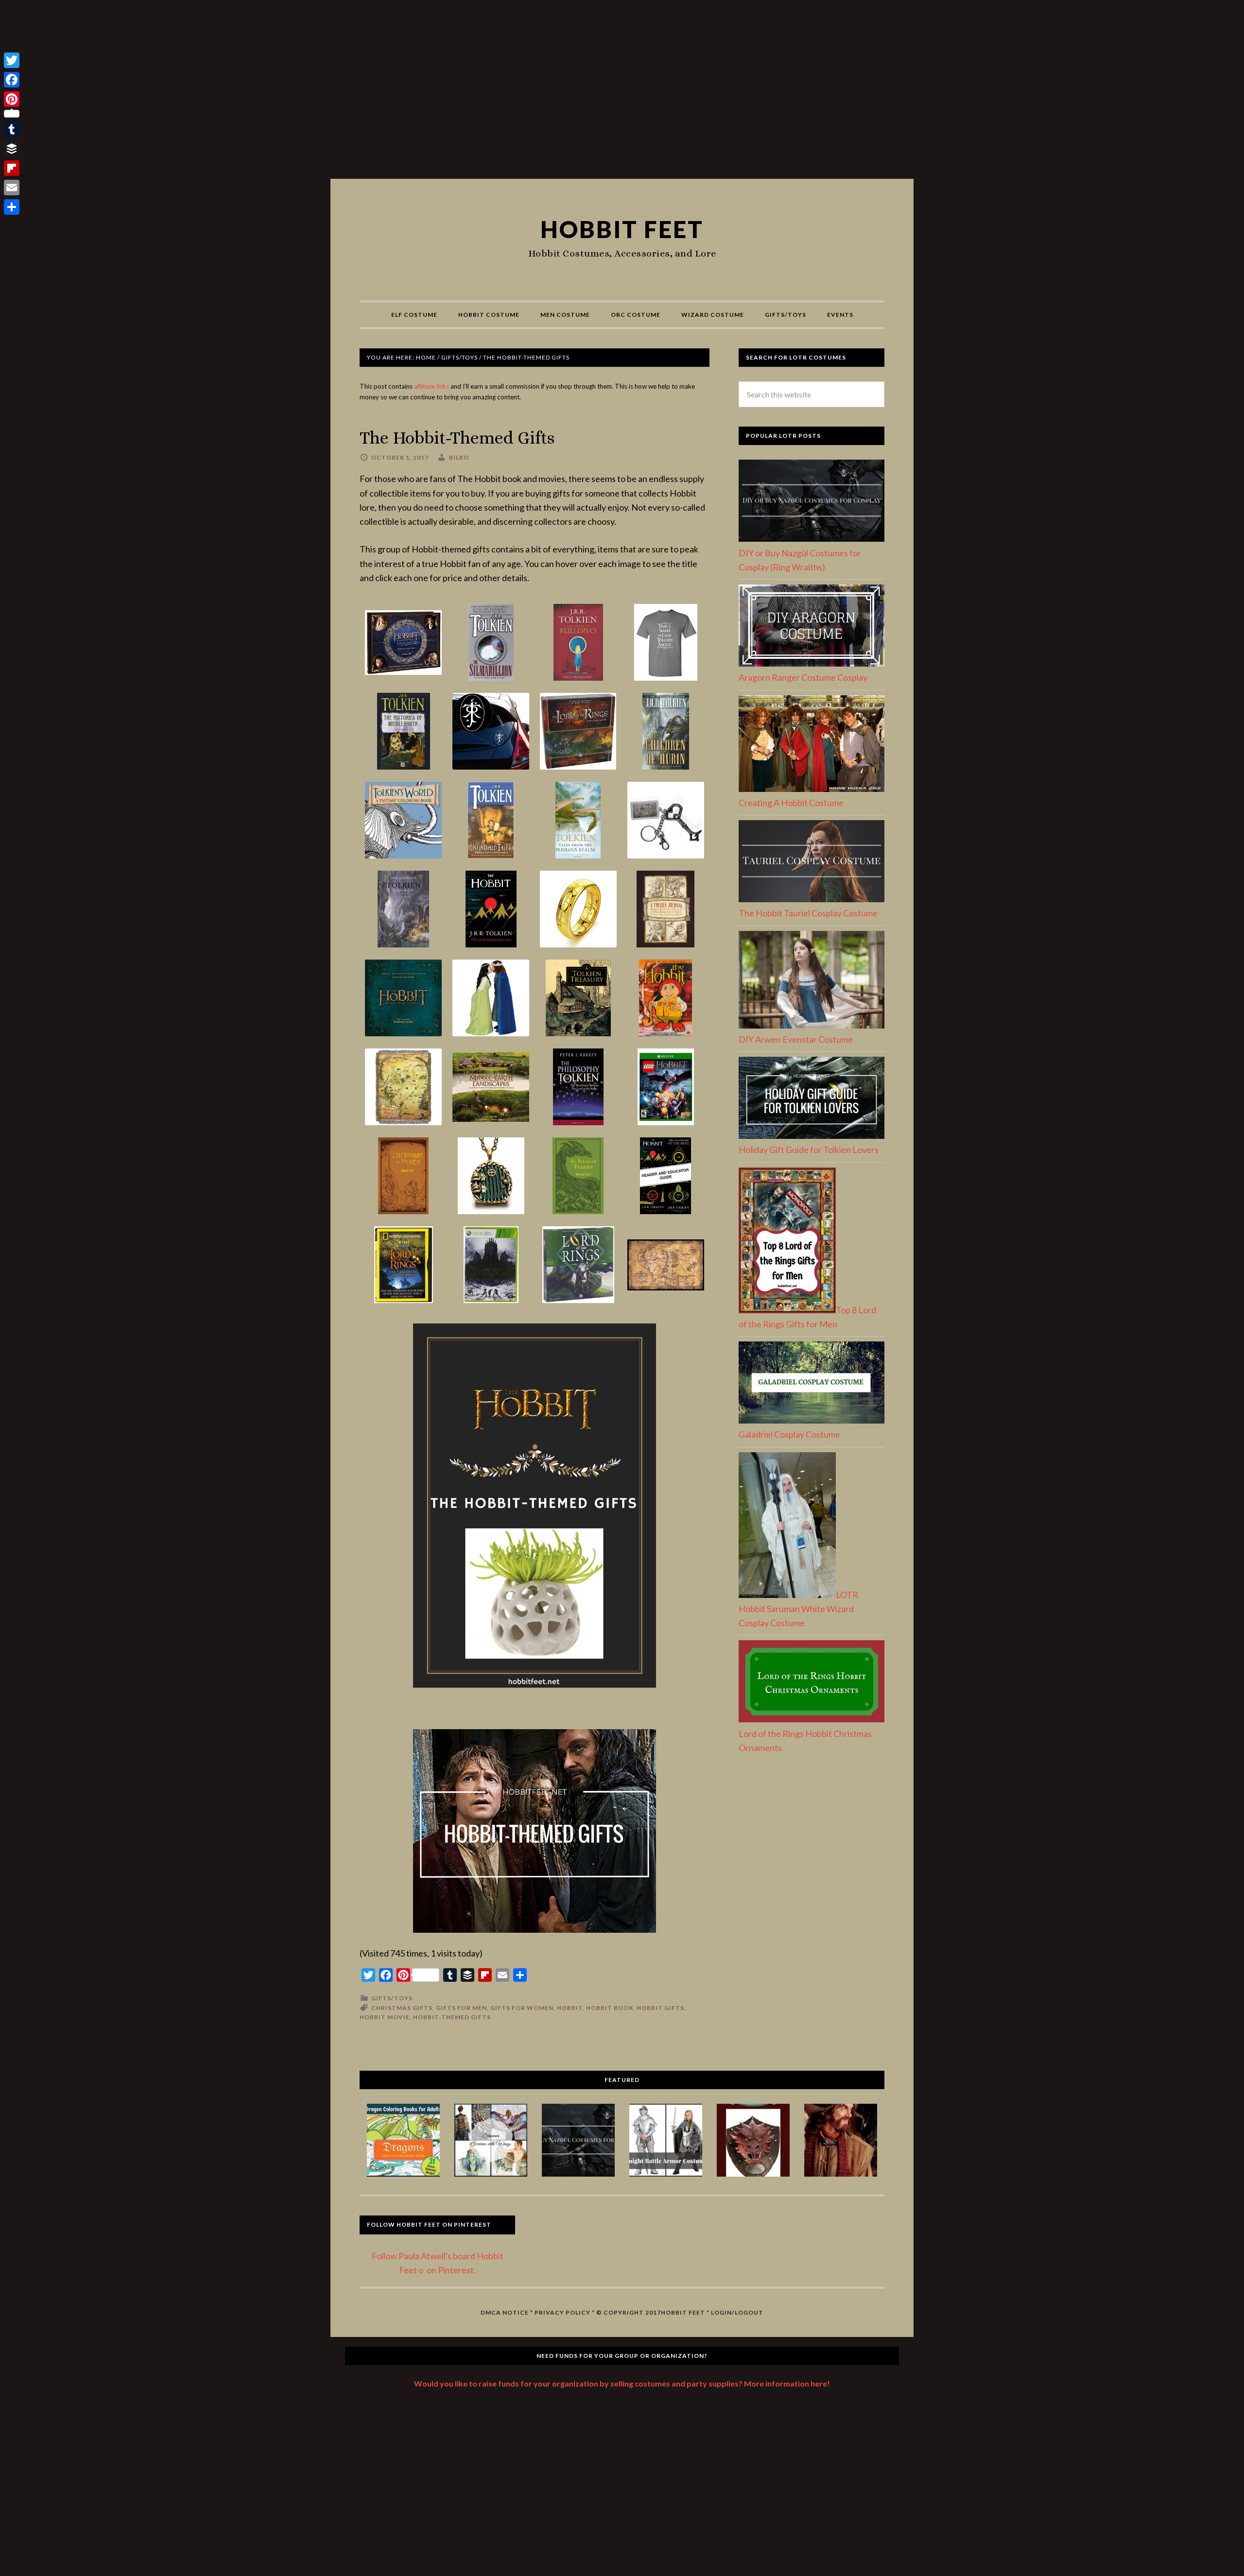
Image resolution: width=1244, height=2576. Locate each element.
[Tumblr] (12, 129)
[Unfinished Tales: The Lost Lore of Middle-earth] (491, 821)
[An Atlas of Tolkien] (578, 1176)
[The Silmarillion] (491, 643)
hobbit (570, 2008)
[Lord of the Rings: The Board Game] (578, 1265)
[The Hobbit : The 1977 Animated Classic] (666, 999)
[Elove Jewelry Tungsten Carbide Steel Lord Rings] (578, 910)
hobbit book (610, 2008)
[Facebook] (12, 80)
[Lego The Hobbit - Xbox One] (666, 1088)
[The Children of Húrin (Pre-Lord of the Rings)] (666, 732)
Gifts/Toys (392, 1998)
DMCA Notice (505, 2312)
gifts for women (522, 2008)
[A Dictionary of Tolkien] (403, 1176)
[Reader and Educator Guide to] (666, 1176)
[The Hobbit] (491, 910)
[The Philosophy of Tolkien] (578, 1088)
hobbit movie (385, 2017)
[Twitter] (12, 60)
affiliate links (432, 386)
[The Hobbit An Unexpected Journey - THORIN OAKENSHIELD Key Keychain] (666, 821)
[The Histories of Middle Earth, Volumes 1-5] (403, 732)
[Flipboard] (12, 168)
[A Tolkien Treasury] (578, 999)
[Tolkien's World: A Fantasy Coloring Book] (403, 821)
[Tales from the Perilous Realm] (578, 821)
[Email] (12, 188)
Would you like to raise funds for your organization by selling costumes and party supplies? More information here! (622, 2383)
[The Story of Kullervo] (578, 643)
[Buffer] (12, 149)
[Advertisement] (622, 93)
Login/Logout (737, 2312)
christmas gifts (402, 2008)
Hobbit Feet (622, 229)
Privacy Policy (562, 2312)
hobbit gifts (660, 2008)
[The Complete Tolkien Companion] (403, 910)
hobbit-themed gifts (452, 2017)
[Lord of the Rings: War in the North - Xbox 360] (491, 1265)
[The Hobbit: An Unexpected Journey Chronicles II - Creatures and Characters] (403, 643)
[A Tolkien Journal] (666, 910)
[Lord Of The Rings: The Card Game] (578, 732)
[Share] (12, 207)
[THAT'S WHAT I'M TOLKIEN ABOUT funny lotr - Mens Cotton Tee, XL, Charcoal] (666, 643)
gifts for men (461, 2008)
